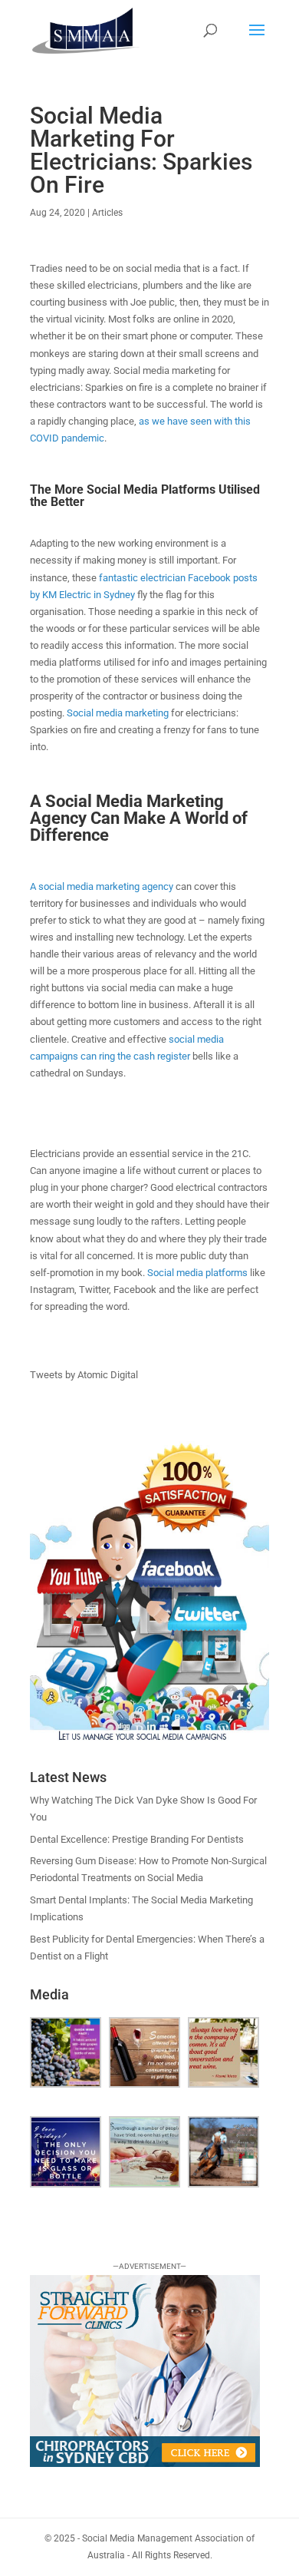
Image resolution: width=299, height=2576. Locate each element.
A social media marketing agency (102, 886)
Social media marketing (118, 713)
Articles (107, 213)
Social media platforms (197, 1273)
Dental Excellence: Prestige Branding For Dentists (137, 1839)
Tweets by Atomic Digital (84, 1375)
